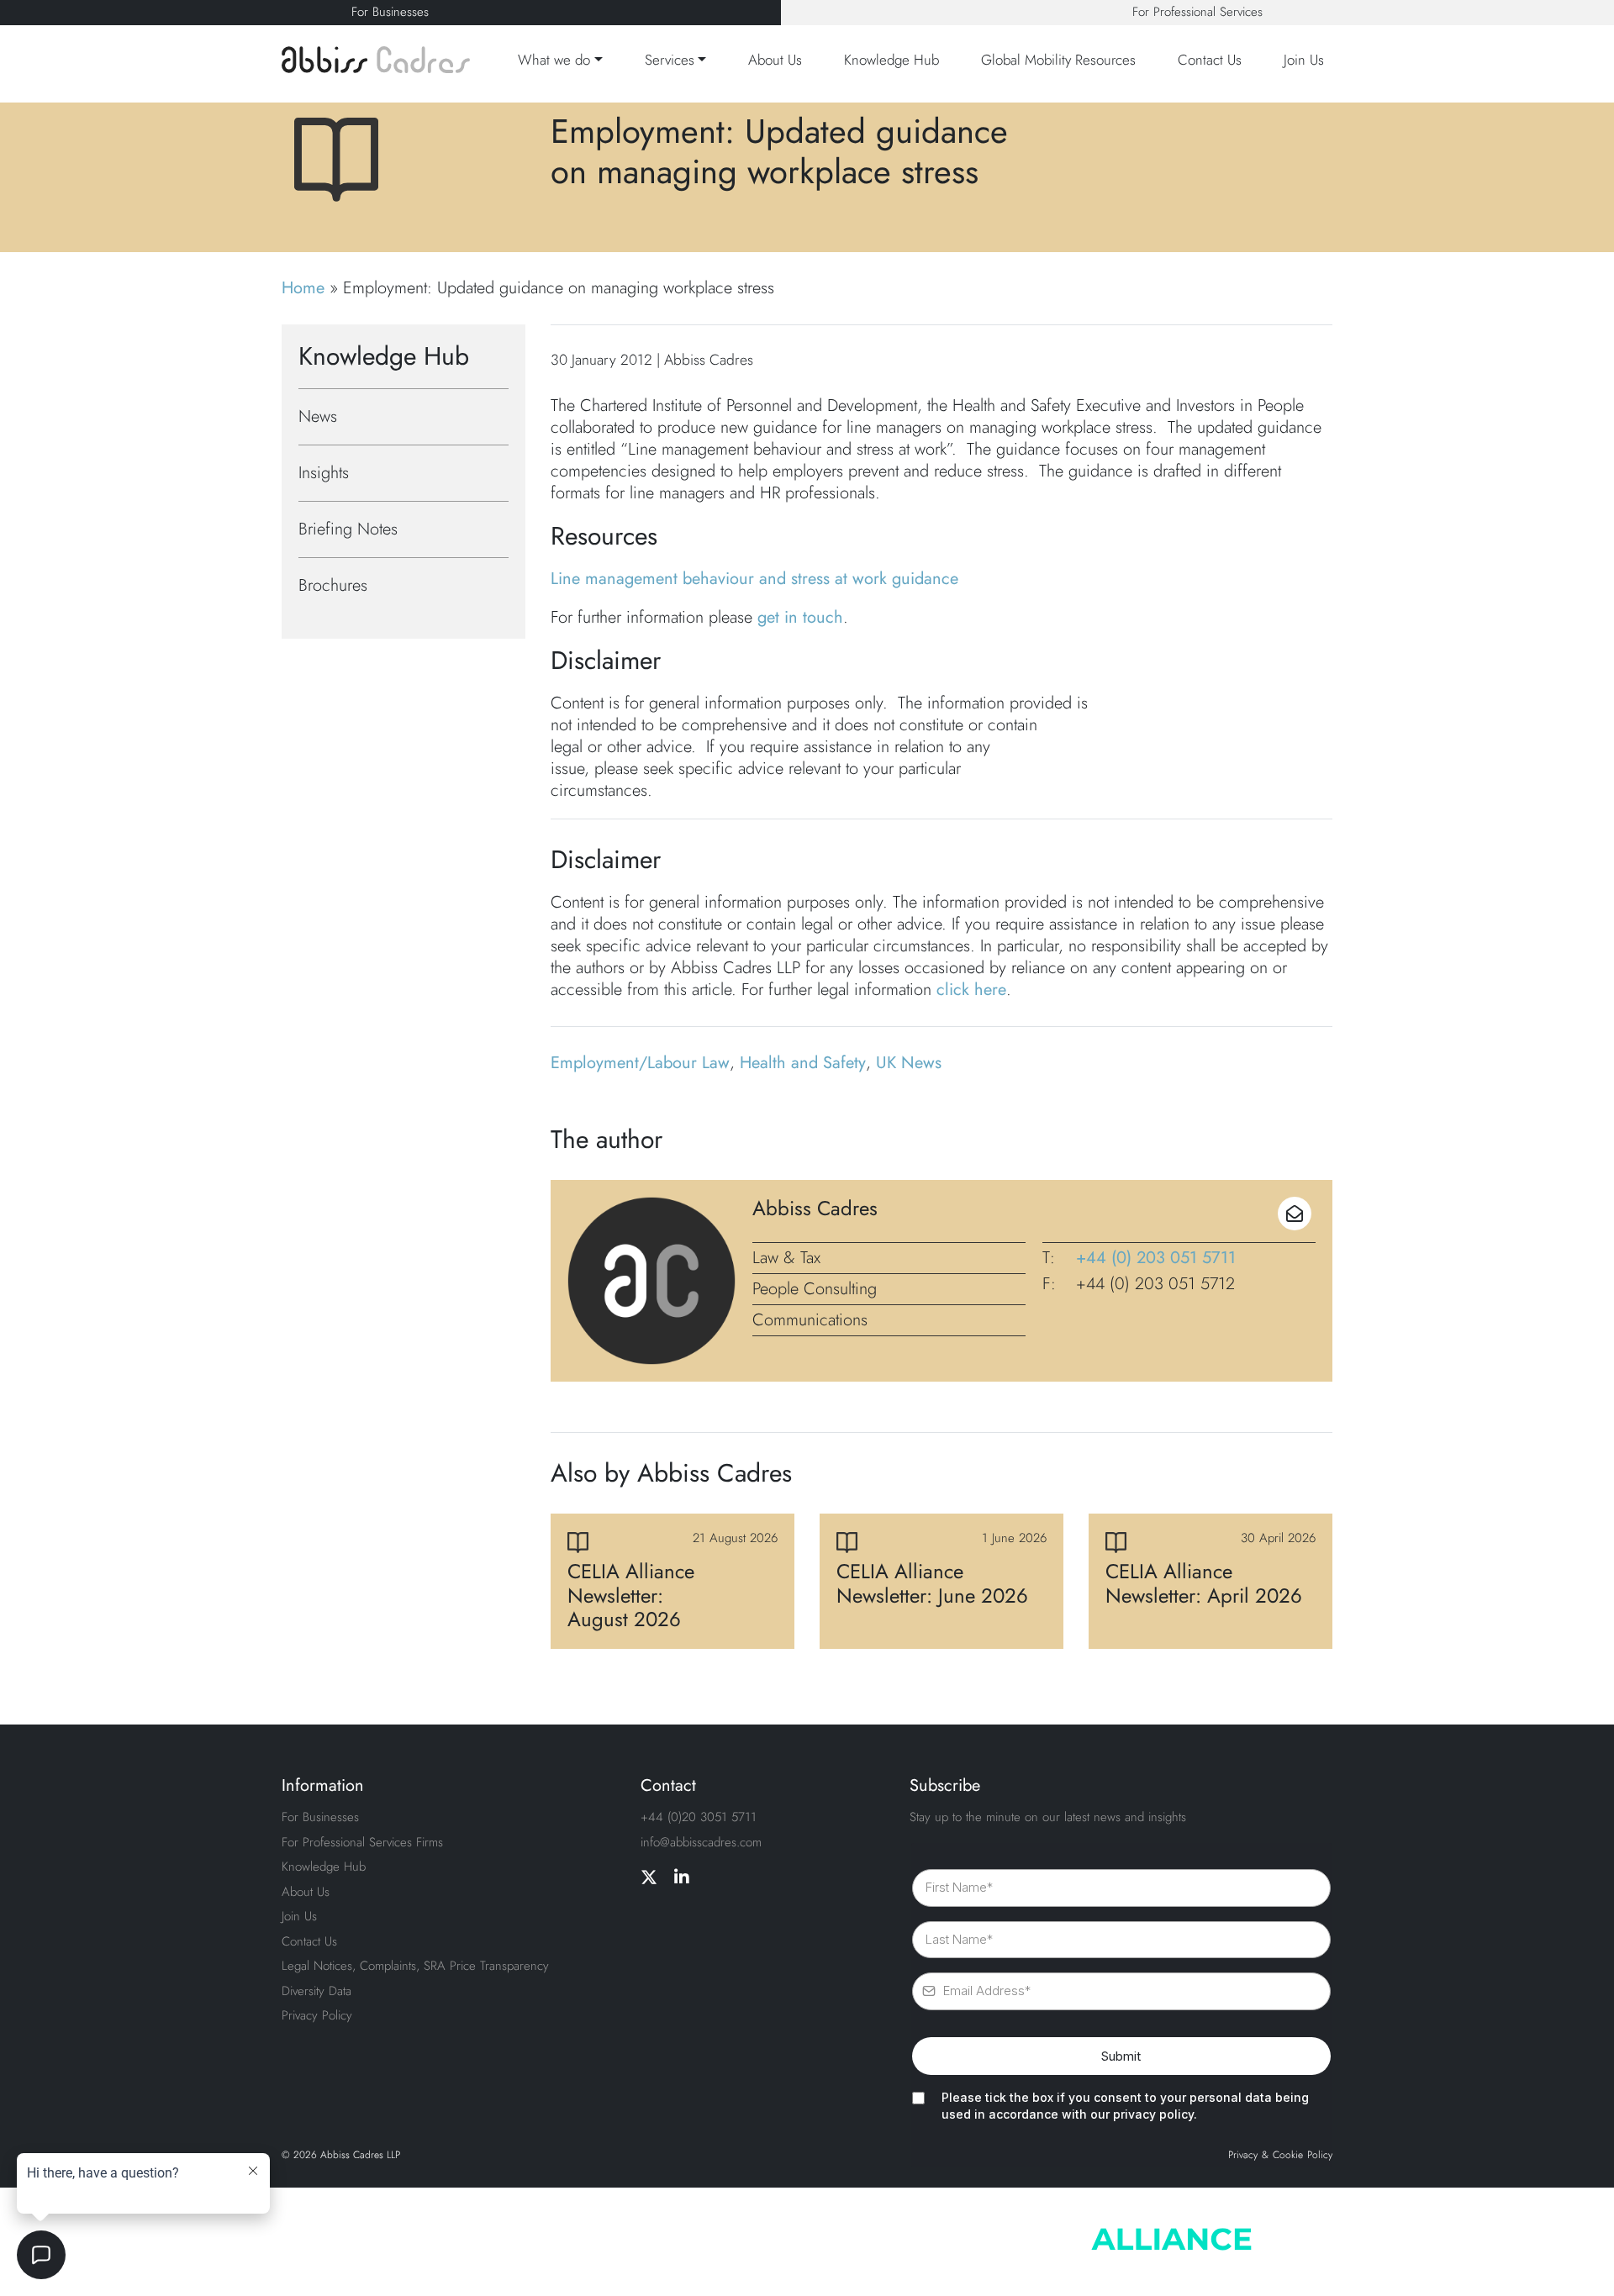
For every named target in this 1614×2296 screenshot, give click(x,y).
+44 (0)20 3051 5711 (699, 1817)
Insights (324, 473)
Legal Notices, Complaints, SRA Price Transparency (415, 1966)
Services (670, 60)
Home (303, 288)
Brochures (333, 585)
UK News (909, 1063)
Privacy (1243, 2156)
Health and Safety (803, 1063)
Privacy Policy (317, 2015)
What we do (554, 60)
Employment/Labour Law (640, 1063)
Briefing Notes (348, 529)
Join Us (1304, 60)
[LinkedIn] (682, 1878)
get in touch (800, 617)
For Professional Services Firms (362, 1842)
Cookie (1288, 2156)
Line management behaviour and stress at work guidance (754, 579)
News (318, 416)
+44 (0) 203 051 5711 (1156, 1258)
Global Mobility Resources (1058, 60)
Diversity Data (316, 1991)
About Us (775, 60)
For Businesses (390, 12)
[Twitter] (649, 1878)
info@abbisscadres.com (701, 1842)
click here (971, 990)
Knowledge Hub (891, 60)
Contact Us (1210, 60)
